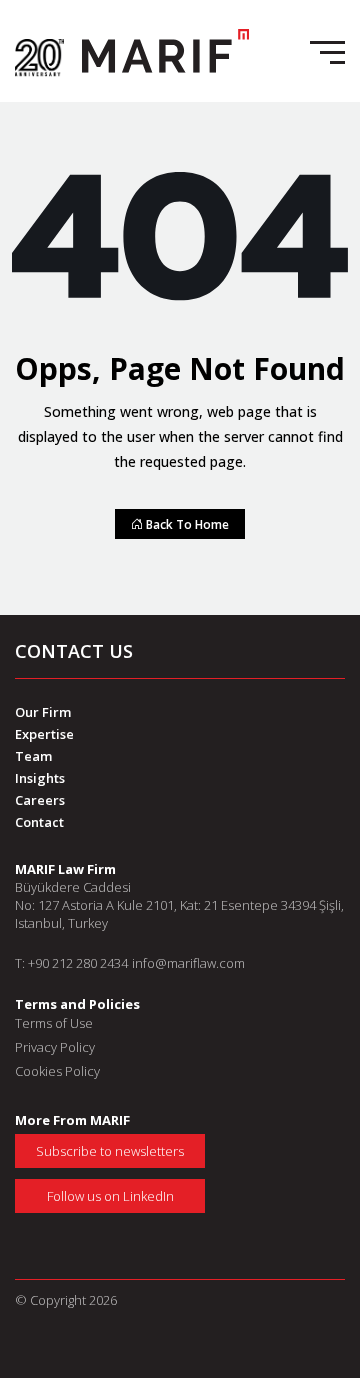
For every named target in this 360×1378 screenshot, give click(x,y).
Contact (39, 822)
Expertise (44, 734)
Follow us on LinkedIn (110, 1196)
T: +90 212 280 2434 (71, 963)
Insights (40, 778)
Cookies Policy (57, 1071)
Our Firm (43, 712)
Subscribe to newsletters (110, 1151)
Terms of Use (54, 1023)
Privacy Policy (55, 1047)
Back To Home (186, 523)
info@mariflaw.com (188, 963)
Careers (40, 800)
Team (33, 756)
